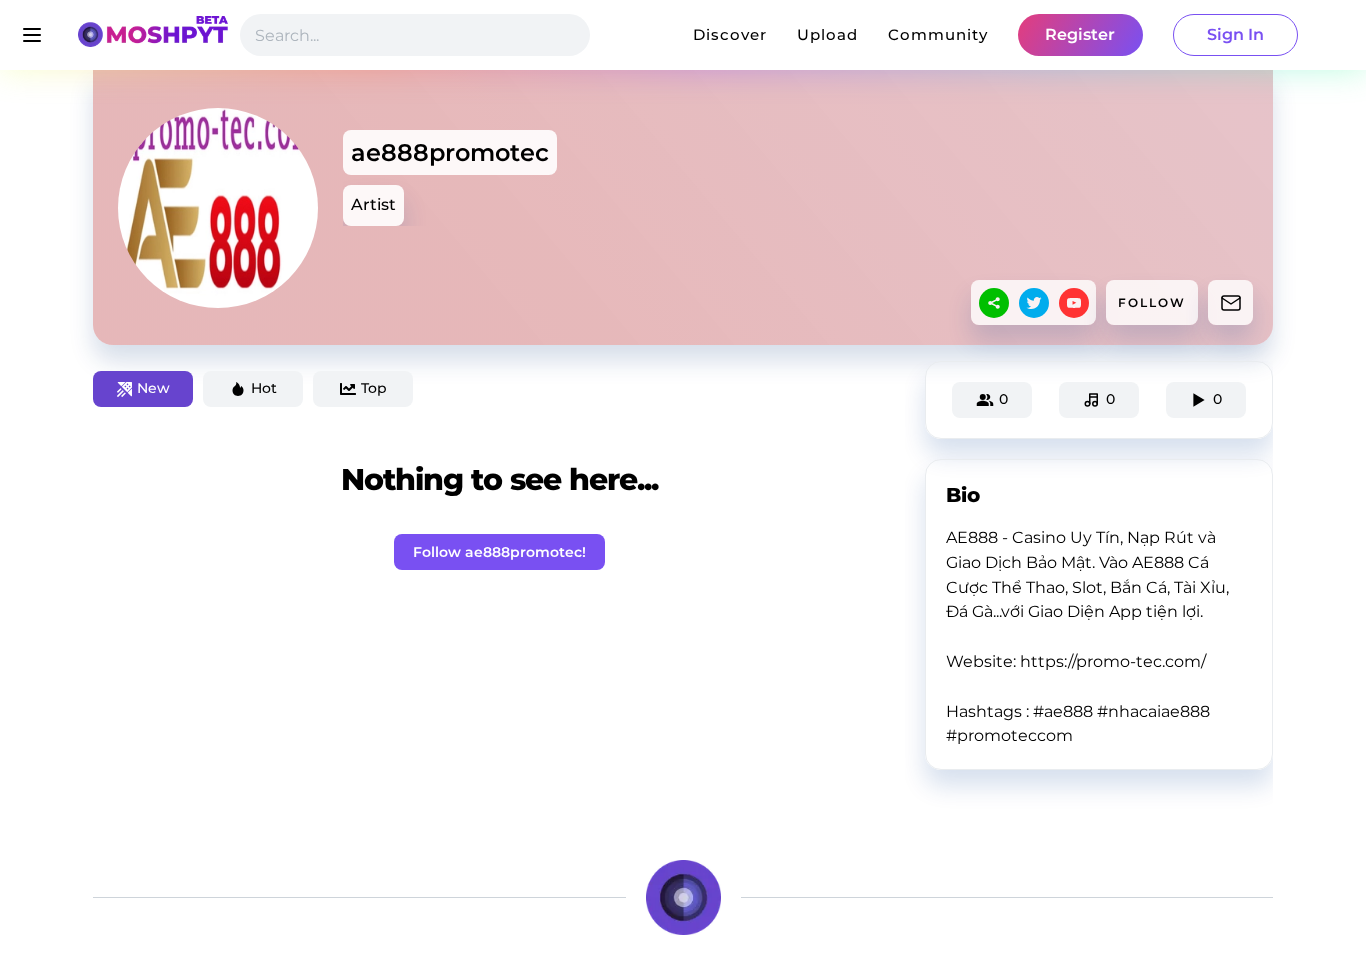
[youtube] (1074, 303)
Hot (264, 388)
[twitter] (1034, 303)
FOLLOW (1152, 302)
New (153, 388)
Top (374, 388)
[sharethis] (994, 303)
